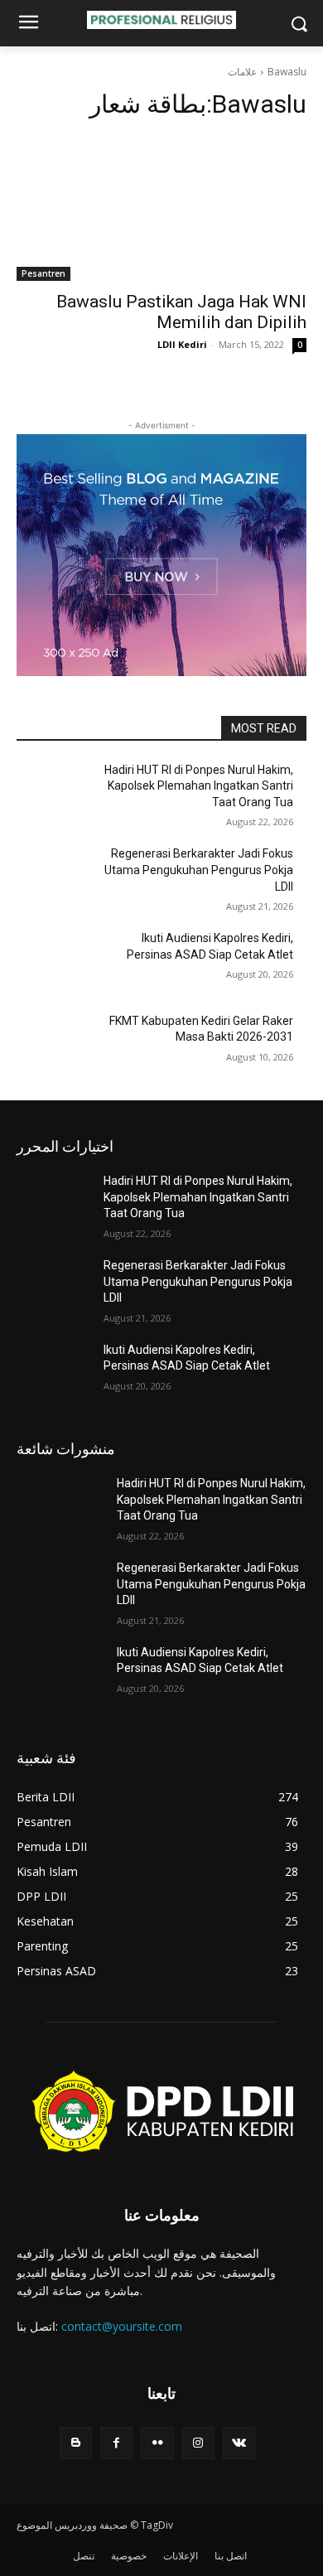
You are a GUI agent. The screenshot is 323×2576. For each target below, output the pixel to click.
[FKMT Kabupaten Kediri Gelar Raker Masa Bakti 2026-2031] (60, 1044)
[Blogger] (76, 2443)
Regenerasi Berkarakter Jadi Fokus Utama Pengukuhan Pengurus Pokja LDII (199, 870)
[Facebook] (116, 2443)
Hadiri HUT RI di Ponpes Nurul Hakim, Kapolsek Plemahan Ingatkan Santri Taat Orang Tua (199, 786)
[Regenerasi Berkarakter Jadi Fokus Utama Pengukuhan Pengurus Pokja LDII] (60, 877)
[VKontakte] (239, 2443)
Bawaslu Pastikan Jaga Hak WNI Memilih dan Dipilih (181, 312)
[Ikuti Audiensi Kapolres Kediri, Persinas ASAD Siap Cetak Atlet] (60, 961)
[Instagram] (198, 2443)
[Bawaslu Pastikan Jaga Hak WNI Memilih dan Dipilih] (161, 208)
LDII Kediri (182, 344)
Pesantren (43, 273)
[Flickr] (157, 2443)
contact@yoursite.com (122, 2326)
